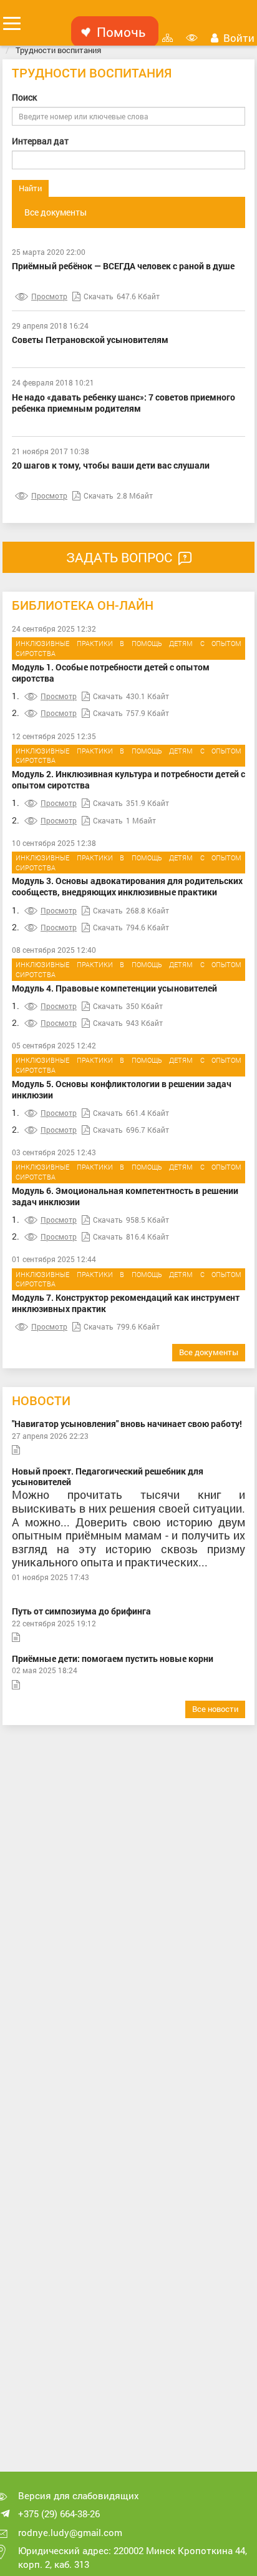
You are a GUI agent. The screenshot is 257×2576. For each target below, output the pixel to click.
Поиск (24, 97)
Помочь (121, 32)
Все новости (215, 1709)
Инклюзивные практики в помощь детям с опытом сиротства (128, 648)
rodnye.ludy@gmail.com (70, 2532)
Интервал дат (40, 141)
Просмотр (49, 296)
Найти (30, 188)
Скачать (99, 296)
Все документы (56, 212)
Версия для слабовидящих (79, 2495)
